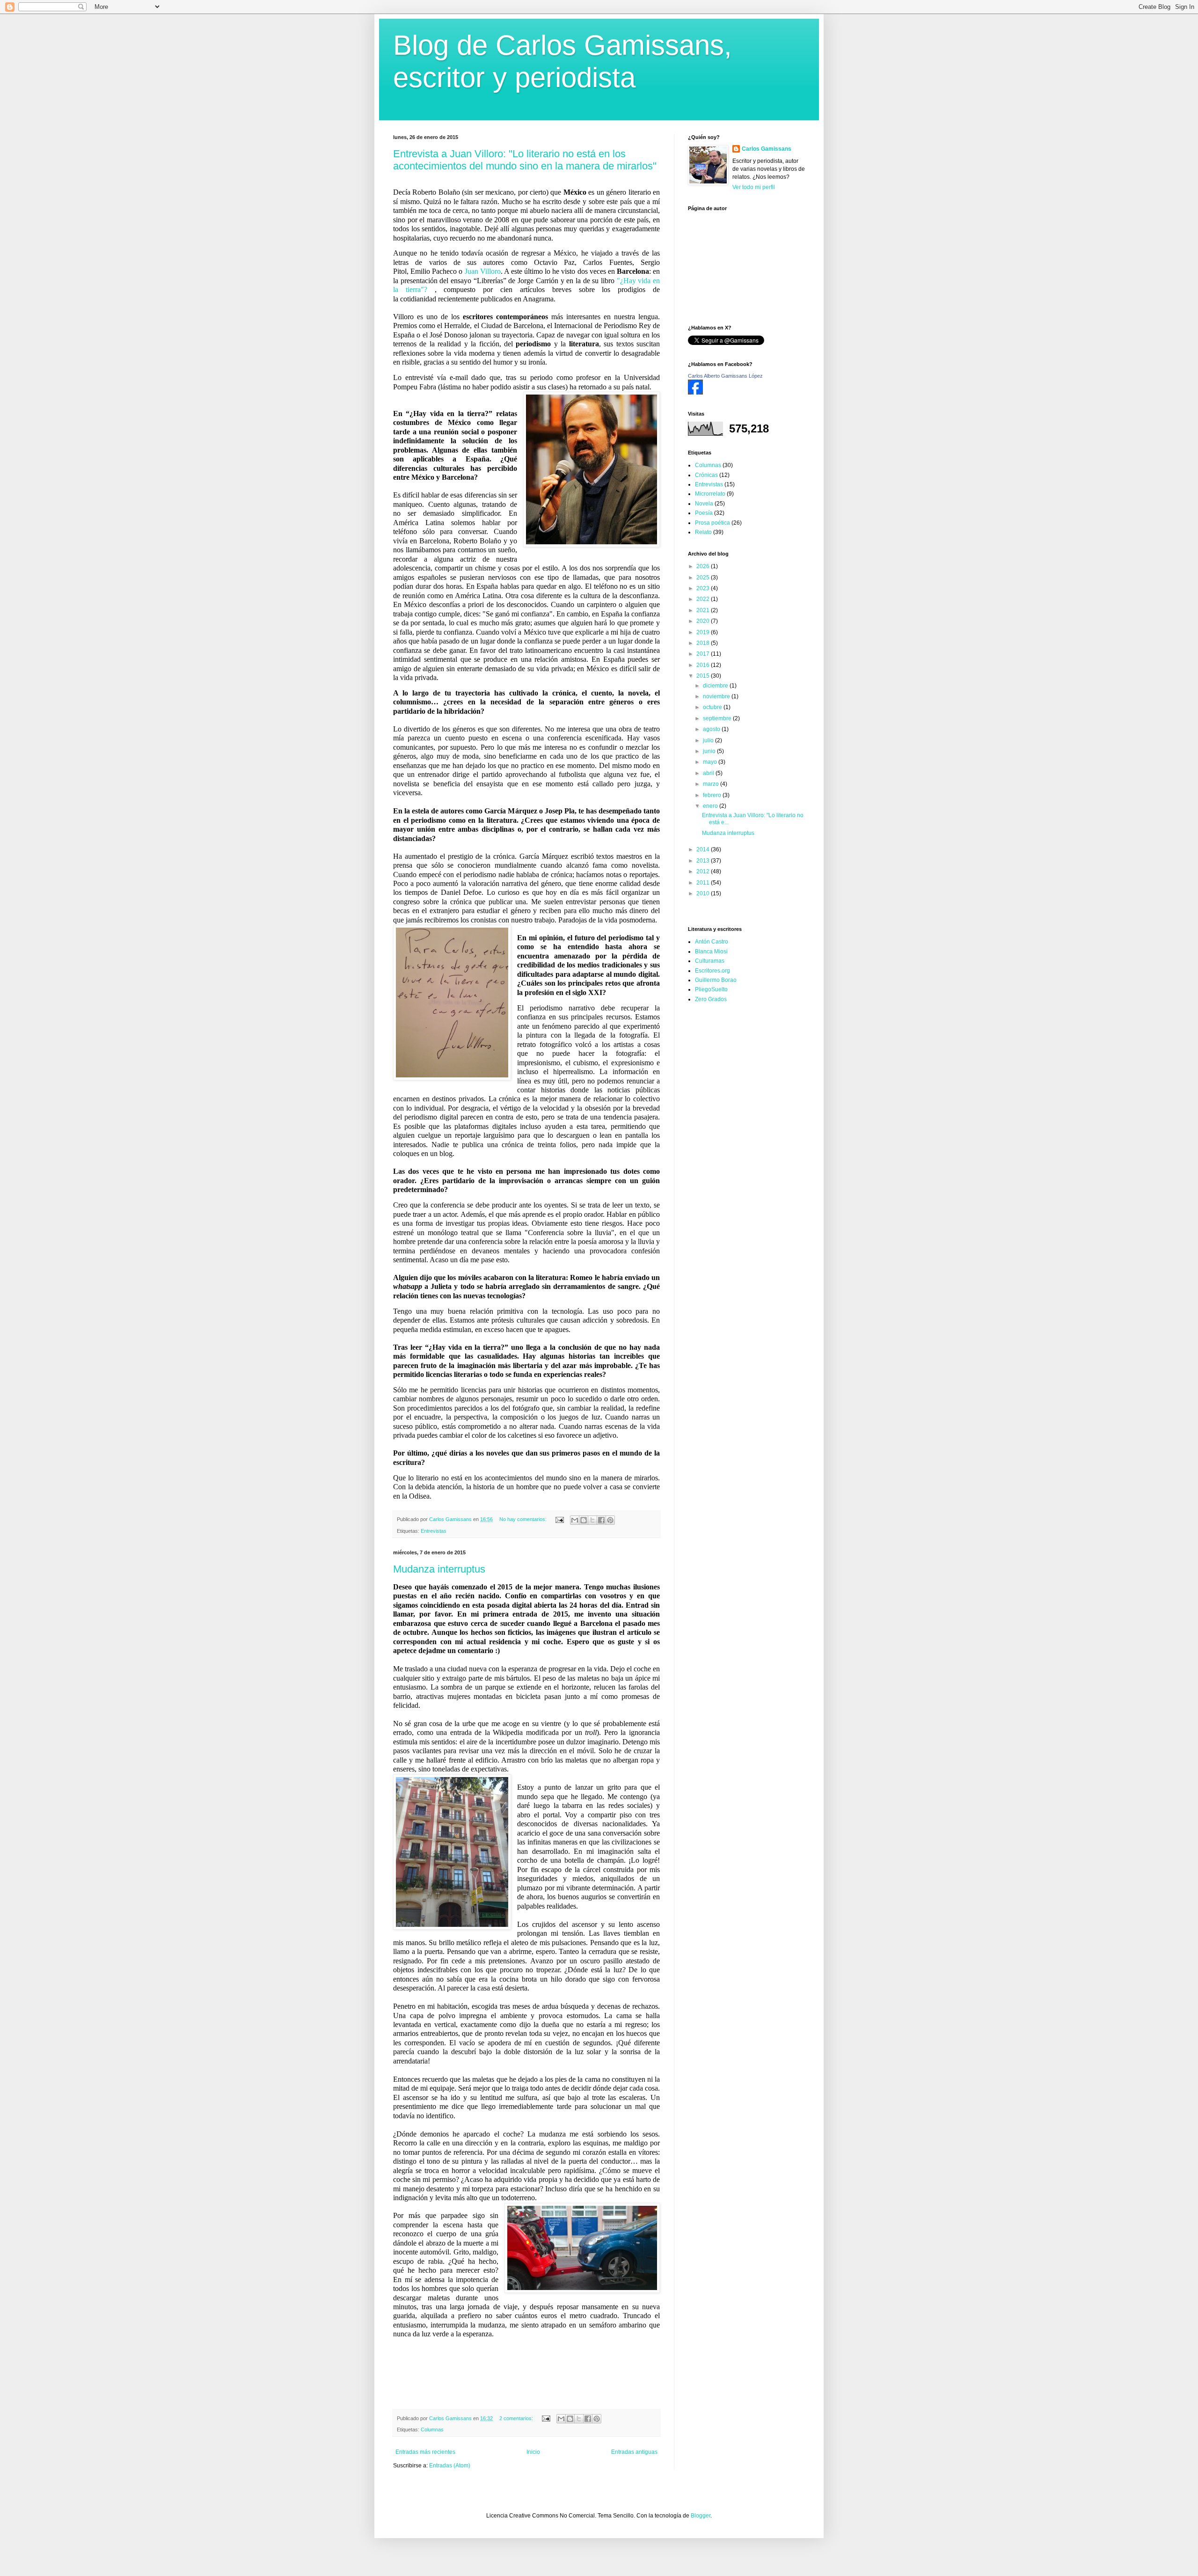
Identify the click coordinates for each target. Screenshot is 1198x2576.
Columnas (432, 2430)
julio (709, 740)
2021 (704, 610)
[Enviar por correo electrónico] (575, 1520)
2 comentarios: (517, 2418)
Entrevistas (434, 1531)
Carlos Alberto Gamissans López (725, 376)
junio (710, 751)
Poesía (704, 513)
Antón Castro (712, 942)
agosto (712, 729)
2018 (704, 643)
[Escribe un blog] (584, 1520)
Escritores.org (712, 971)
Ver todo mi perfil (754, 187)
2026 (704, 566)
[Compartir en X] (592, 1520)
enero (711, 806)
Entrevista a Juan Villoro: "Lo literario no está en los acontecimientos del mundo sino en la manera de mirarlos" (525, 160)
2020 (704, 621)
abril (709, 773)
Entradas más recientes (425, 2452)
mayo (711, 762)
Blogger (701, 2516)
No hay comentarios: (524, 1519)
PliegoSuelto (711, 989)
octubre (713, 707)
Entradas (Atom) (450, 2466)
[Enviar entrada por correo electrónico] (559, 1519)
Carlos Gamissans (767, 149)
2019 (704, 632)
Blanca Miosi (711, 951)
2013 (704, 861)
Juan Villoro (483, 271)
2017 (704, 654)
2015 (704, 676)
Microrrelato (710, 494)
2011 (704, 883)
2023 (704, 588)
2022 (704, 599)
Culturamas (710, 961)
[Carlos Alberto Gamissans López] (695, 393)
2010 (704, 893)
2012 (704, 871)
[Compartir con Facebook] (601, 1520)
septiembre (718, 718)
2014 (704, 849)
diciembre (716, 686)
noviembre (717, 696)
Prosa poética (712, 523)
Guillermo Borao (716, 980)
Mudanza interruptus (439, 1569)
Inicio (533, 2452)
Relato (703, 532)
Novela (704, 504)
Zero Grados (711, 999)
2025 (704, 578)
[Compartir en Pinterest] (610, 1520)
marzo (712, 784)
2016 (704, 665)
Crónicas (706, 475)
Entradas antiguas (634, 2452)
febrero (713, 795)
